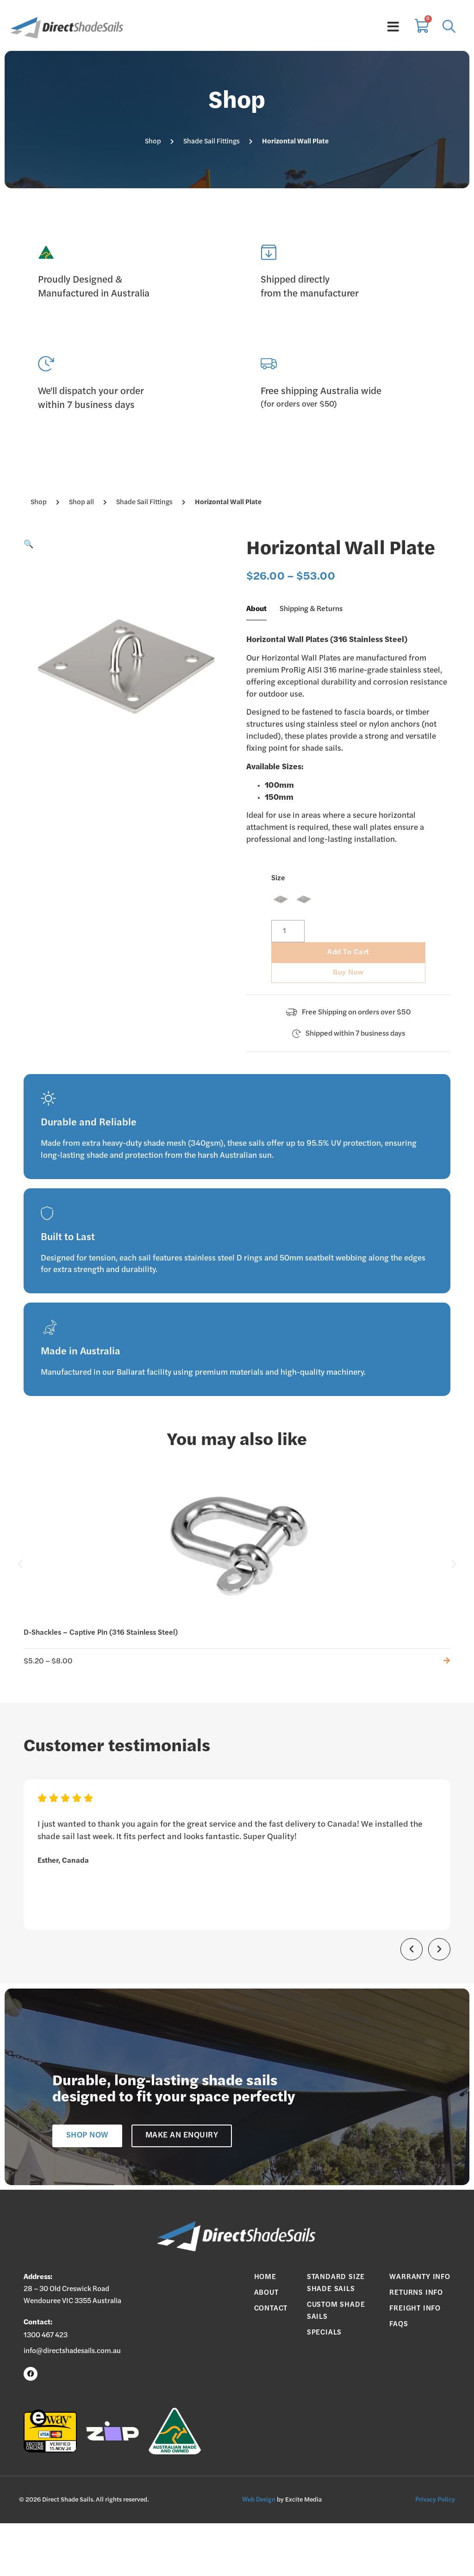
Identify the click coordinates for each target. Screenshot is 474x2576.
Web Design (259, 2500)
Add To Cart (348, 952)
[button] (29, 545)
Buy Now (348, 973)
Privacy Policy (435, 2500)
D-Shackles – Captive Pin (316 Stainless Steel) (101, 1633)
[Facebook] (31, 2374)
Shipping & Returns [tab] (311, 609)
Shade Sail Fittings (212, 142)
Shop (153, 142)
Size (278, 878)
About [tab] (256, 609)
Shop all (81, 503)
